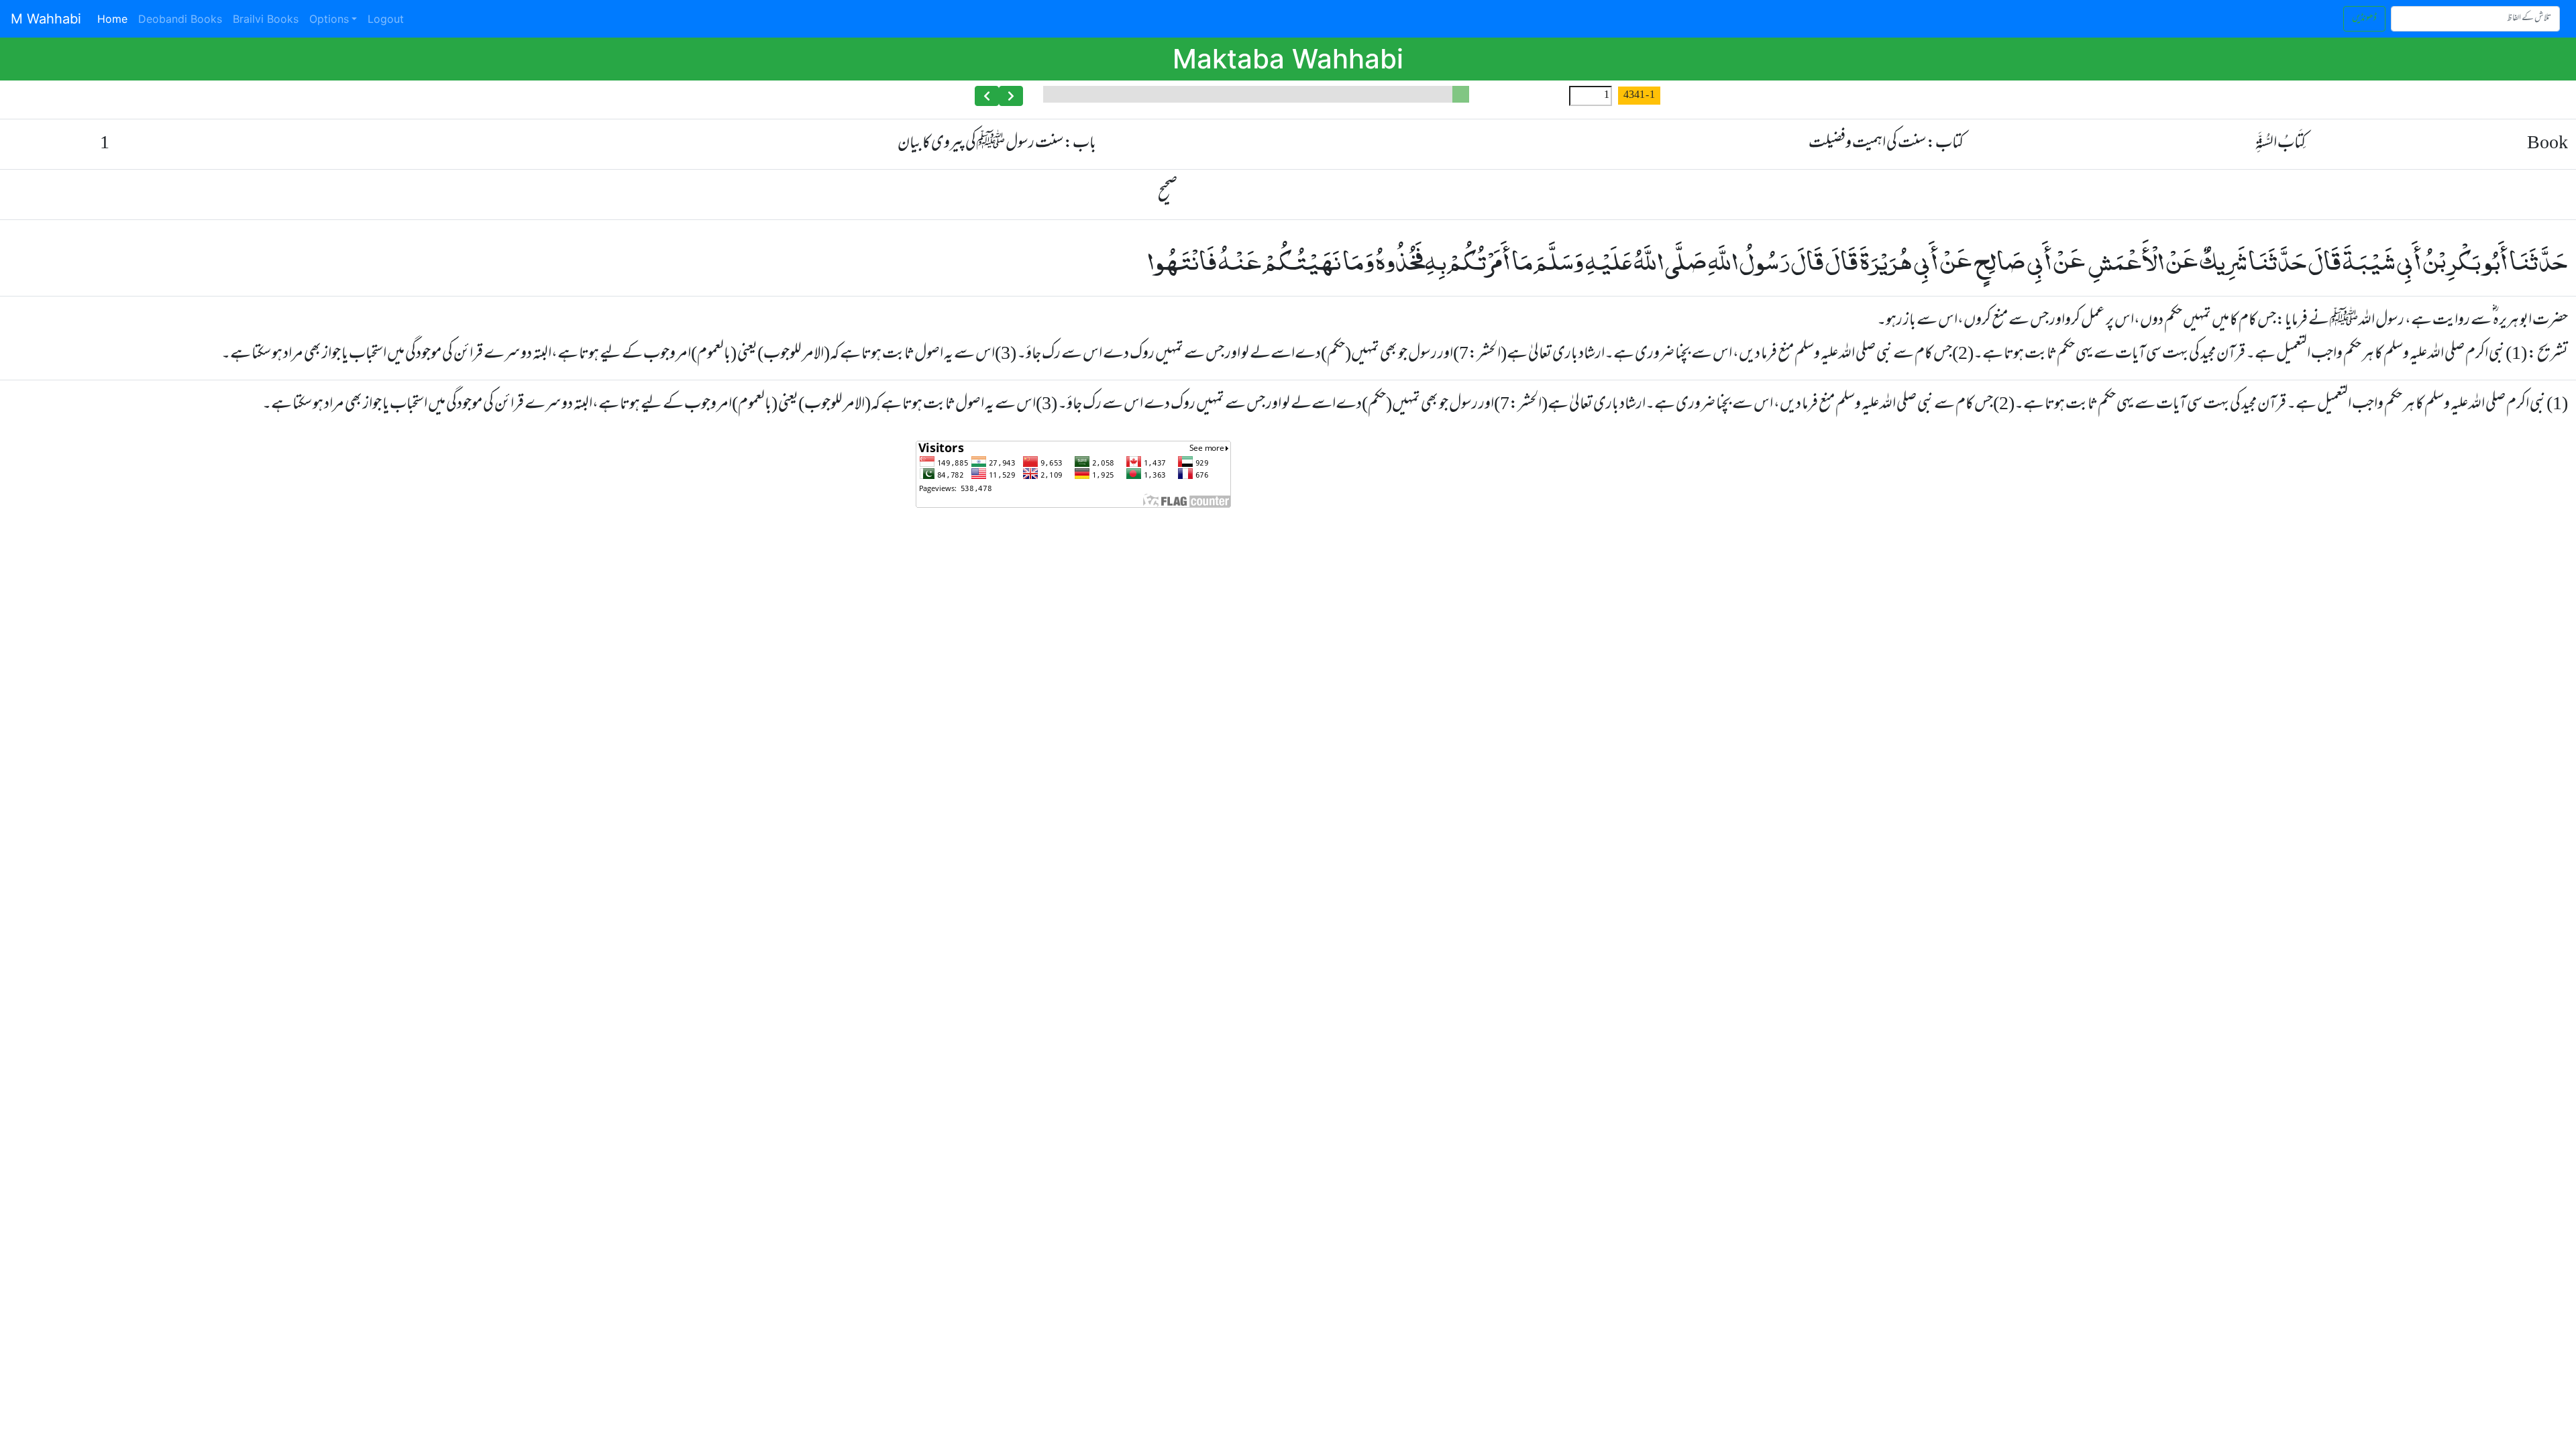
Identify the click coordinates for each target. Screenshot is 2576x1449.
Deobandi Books (180, 19)
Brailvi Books (266, 19)
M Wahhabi (46, 19)
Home (115, 18)
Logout (386, 19)
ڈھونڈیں (2364, 18)
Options (329, 19)
